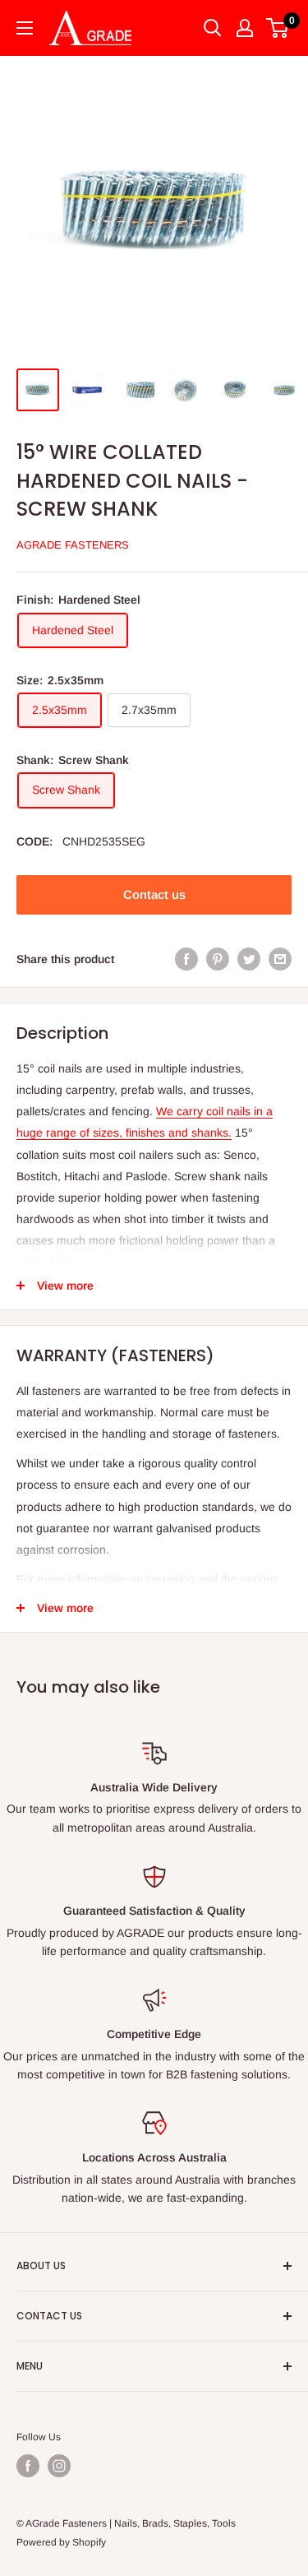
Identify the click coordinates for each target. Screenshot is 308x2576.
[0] (278, 28)
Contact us (154, 894)
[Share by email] (280, 959)
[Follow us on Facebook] (28, 2466)
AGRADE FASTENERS (73, 545)
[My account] (245, 28)
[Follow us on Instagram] (59, 2466)
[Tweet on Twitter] (249, 959)
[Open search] (213, 28)
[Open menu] (25, 28)
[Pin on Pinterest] (218, 959)
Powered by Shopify (61, 2542)
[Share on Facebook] (186, 959)
